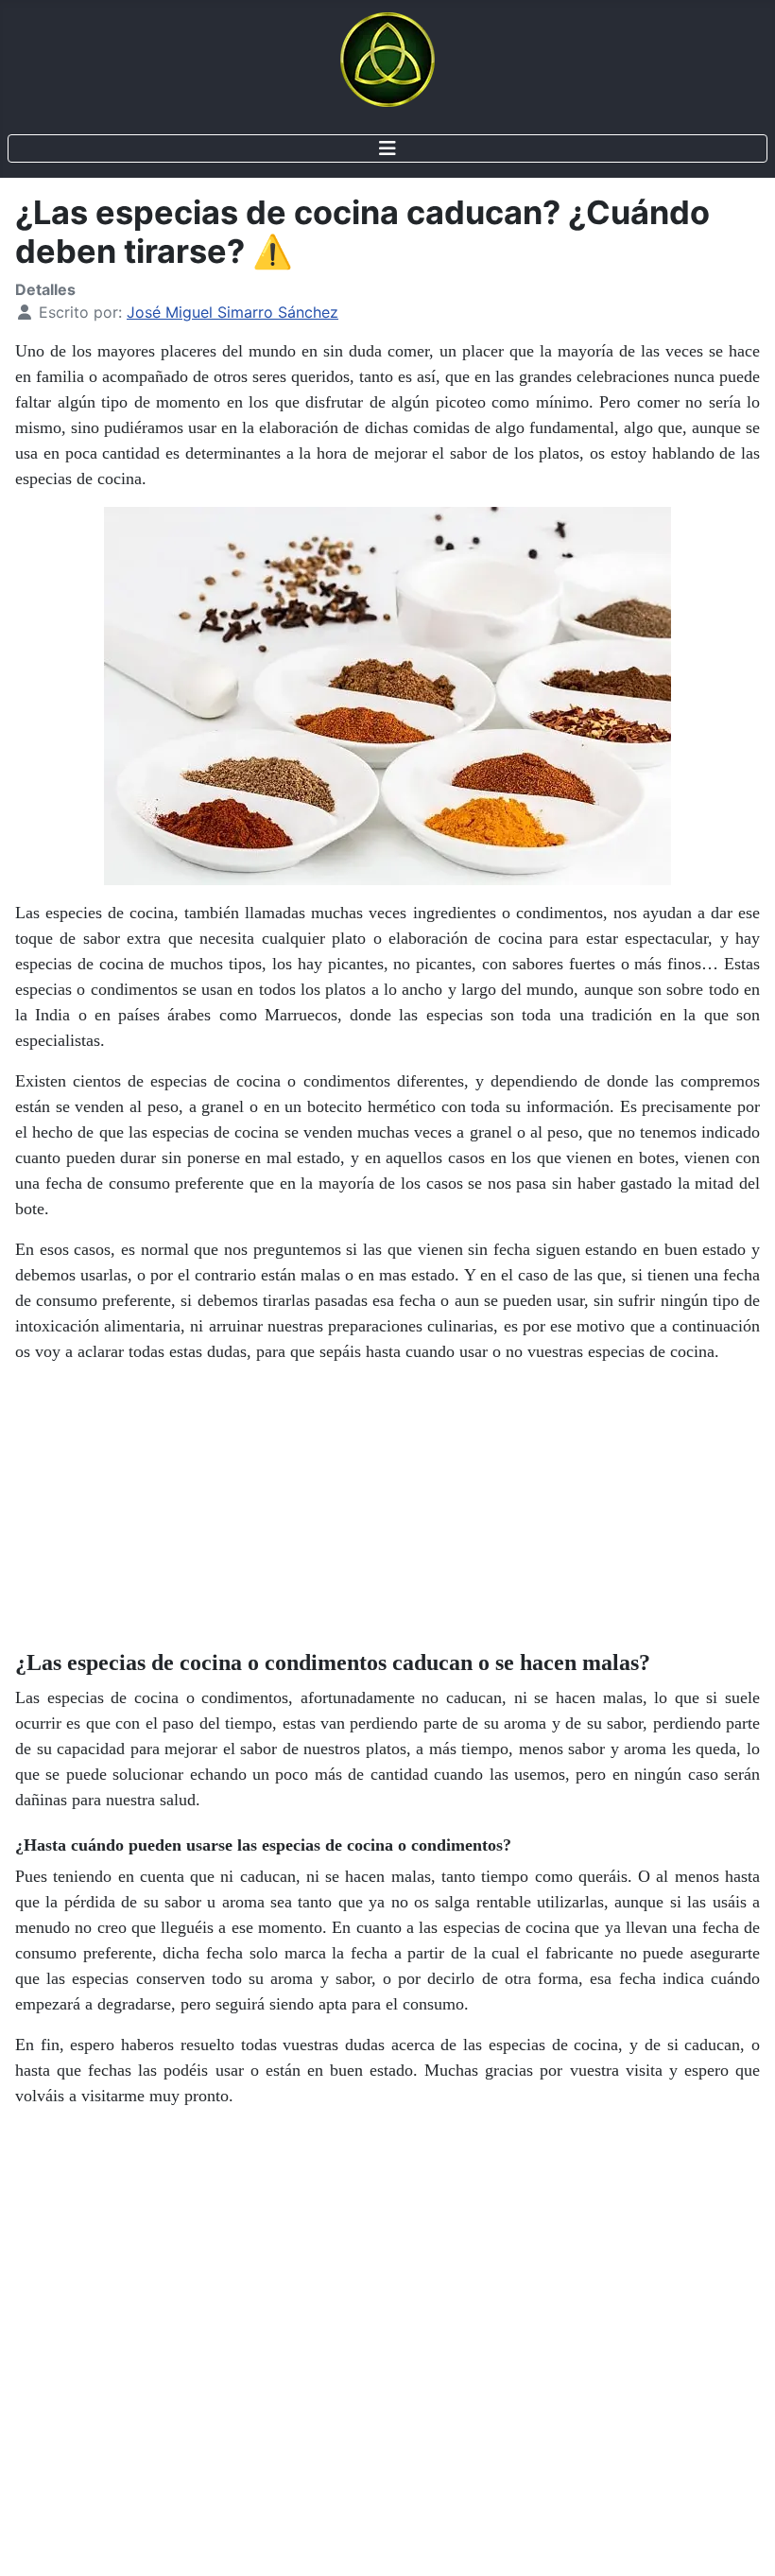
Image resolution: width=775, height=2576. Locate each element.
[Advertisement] (387, 1512)
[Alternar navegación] (387, 148)
